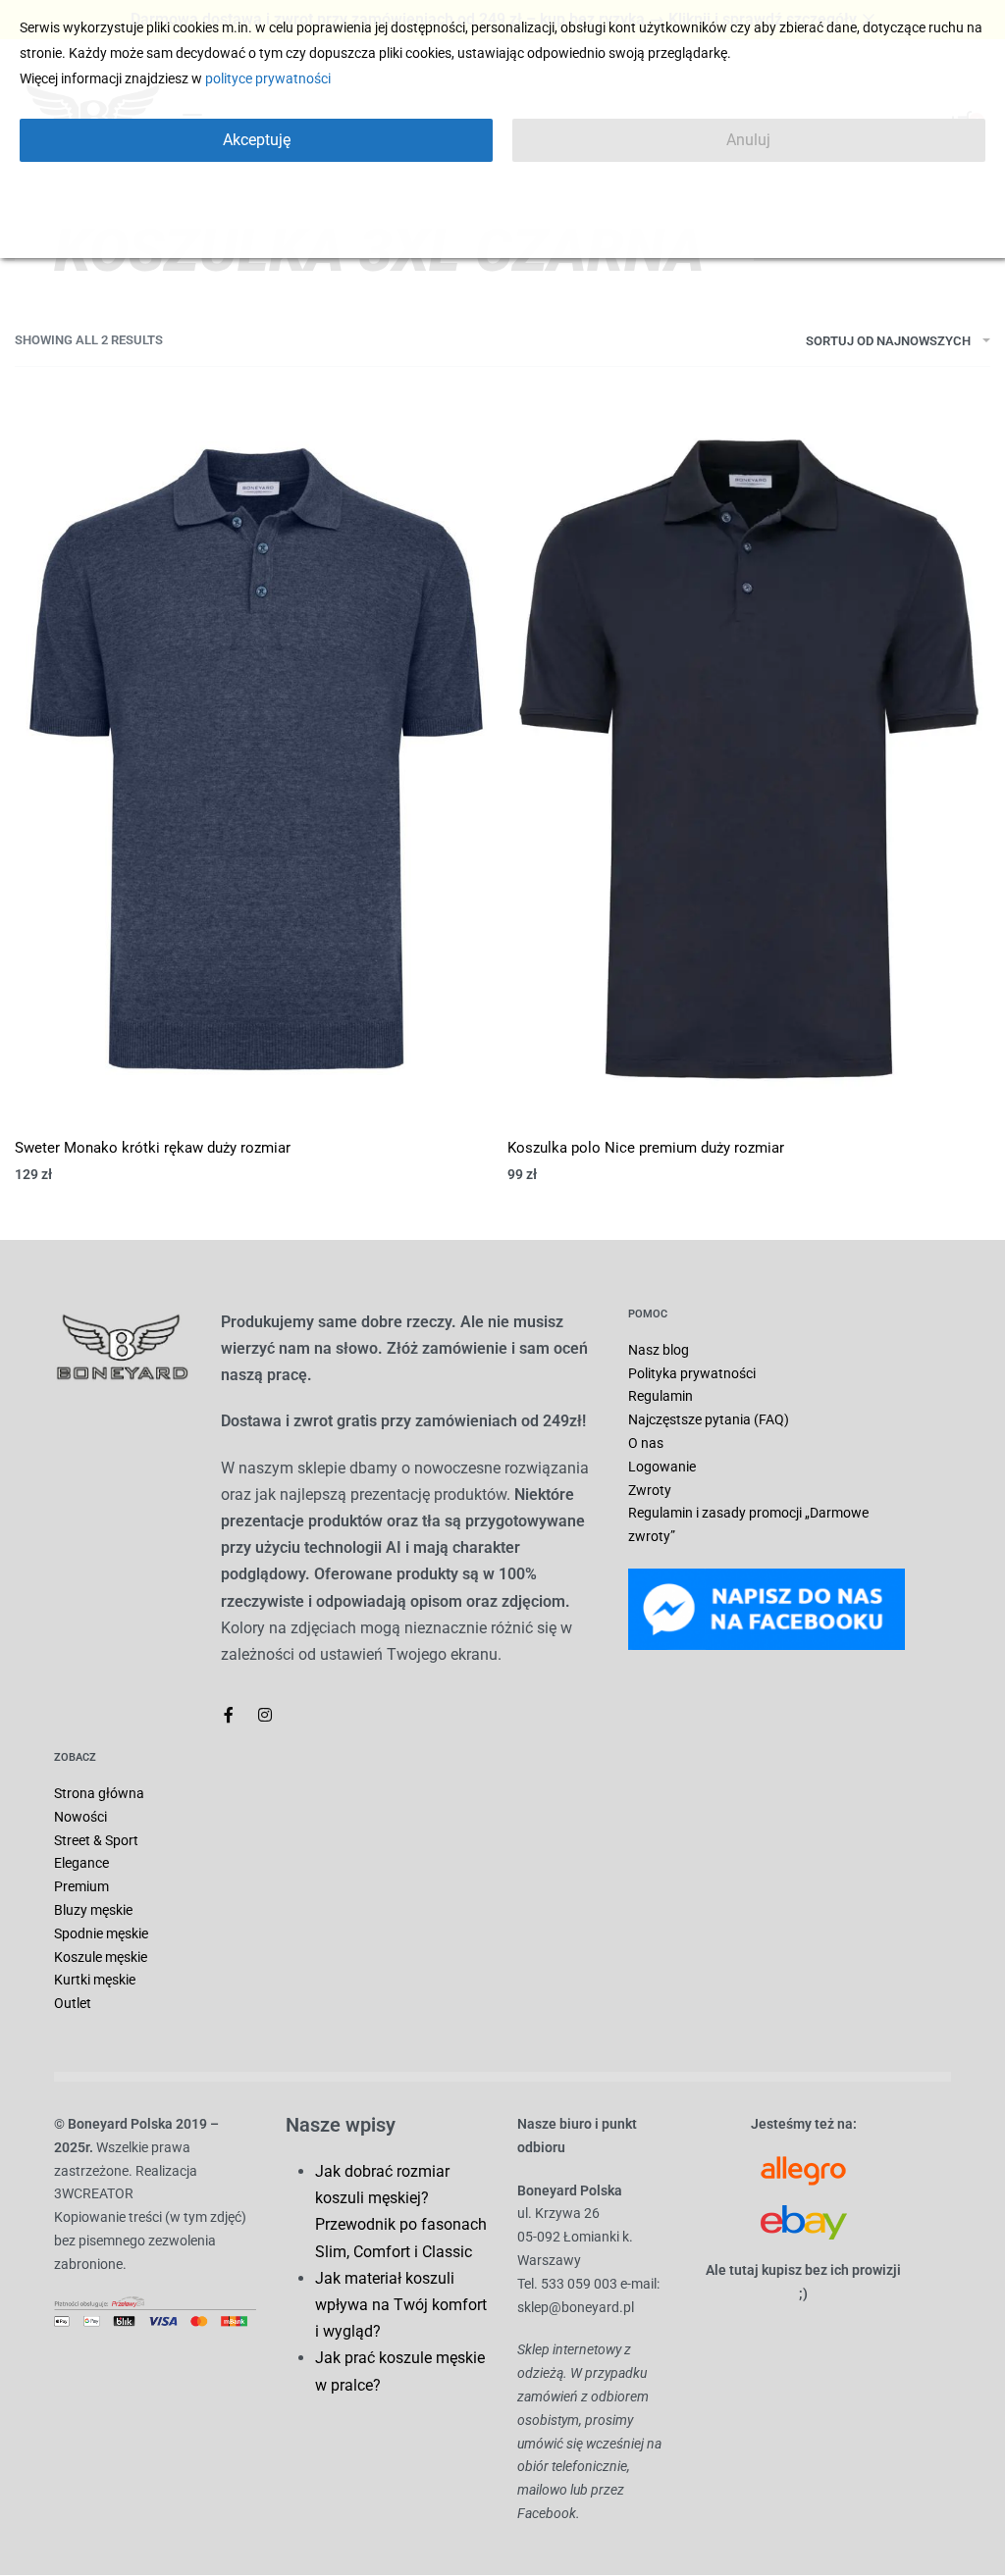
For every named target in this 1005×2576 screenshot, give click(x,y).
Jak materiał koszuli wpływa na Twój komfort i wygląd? (401, 2305)
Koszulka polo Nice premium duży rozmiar (646, 1148)
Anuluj (748, 140)
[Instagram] (265, 1715)
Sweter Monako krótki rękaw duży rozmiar (153, 1148)
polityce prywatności (268, 78)
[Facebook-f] (229, 1715)
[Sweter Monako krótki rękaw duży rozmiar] (256, 758)
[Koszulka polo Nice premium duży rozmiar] (749, 758)
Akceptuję (257, 140)
